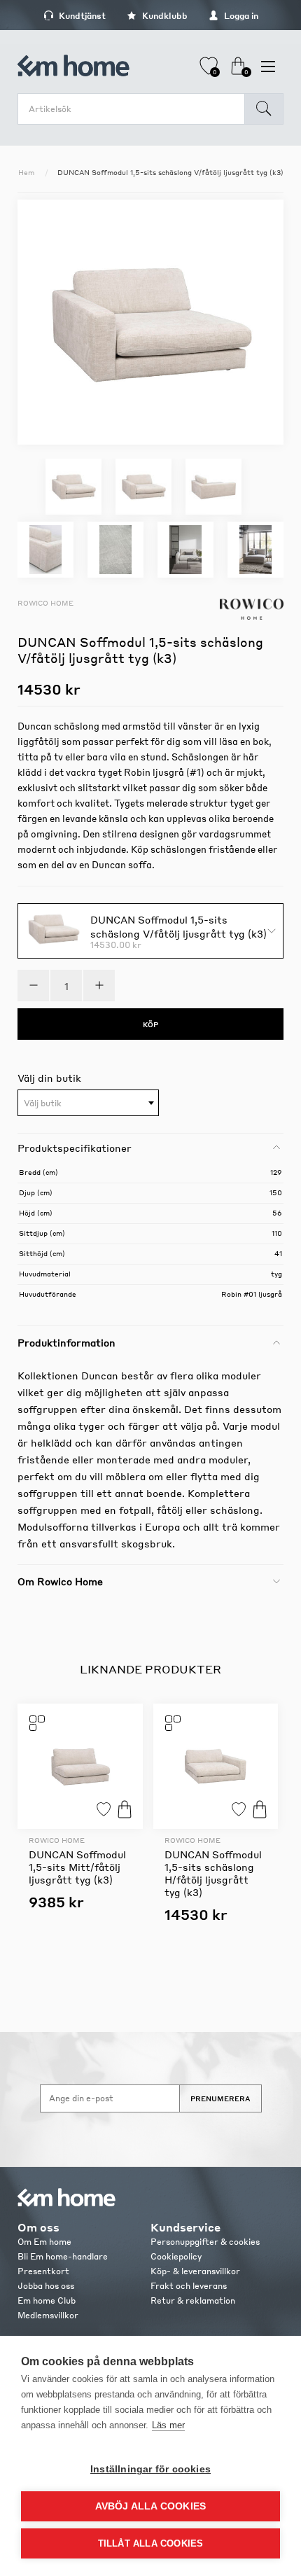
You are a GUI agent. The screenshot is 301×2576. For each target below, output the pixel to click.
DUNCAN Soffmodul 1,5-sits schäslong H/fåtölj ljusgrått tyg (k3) (213, 1873)
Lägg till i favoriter (104, 1809)
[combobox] (88, 1103)
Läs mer (168, 2425)
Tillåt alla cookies (151, 2543)
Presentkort (43, 2271)
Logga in (240, 16)
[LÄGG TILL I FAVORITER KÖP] (80, 1766)
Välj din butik (49, 1078)
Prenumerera (220, 2098)
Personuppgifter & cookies (205, 2242)
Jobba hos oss (46, 2286)
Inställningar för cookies (150, 2469)
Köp (125, 1809)
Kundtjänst (81, 16)
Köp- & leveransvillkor (195, 2271)
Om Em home (44, 2242)
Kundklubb (164, 16)
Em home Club (47, 2300)
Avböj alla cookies (151, 2506)
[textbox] (88, 1103)
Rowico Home (45, 603)
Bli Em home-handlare (63, 2256)
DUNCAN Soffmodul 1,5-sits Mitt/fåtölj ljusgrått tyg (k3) (77, 1867)
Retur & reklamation (193, 2300)
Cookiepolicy (176, 2256)
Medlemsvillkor (48, 2315)
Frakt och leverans (189, 2286)
